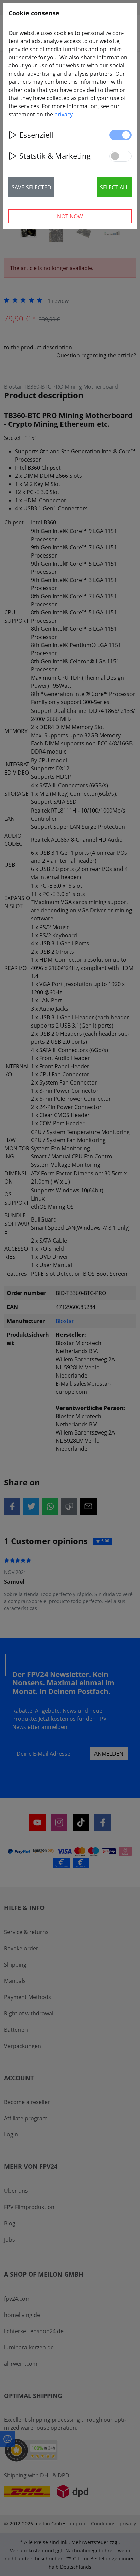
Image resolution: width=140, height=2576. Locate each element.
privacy (64, 114)
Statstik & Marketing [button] (55, 156)
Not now (70, 216)
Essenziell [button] (36, 135)
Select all (114, 187)
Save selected (31, 187)
